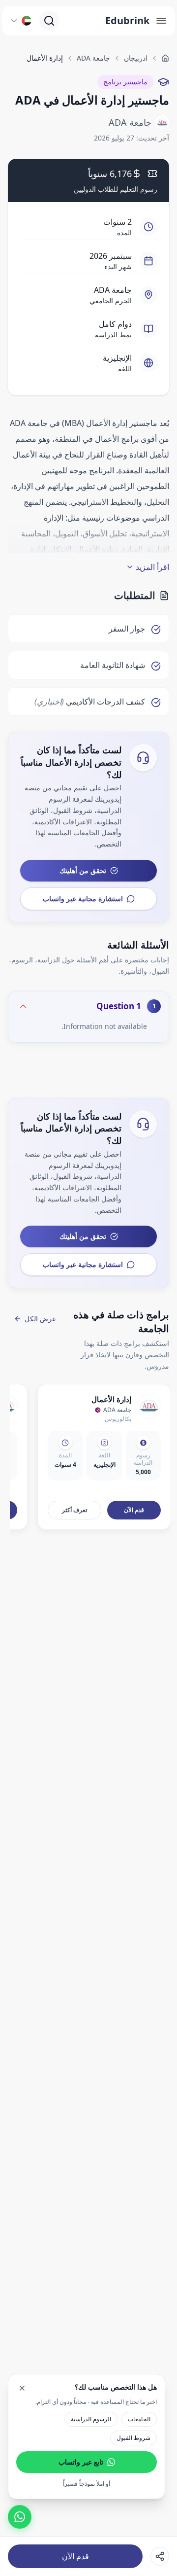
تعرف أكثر (74, 1510)
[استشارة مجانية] (20, 2517)
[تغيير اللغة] (21, 21)
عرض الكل (40, 1319)
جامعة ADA (93, 58)
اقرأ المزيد (152, 567)
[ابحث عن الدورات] (49, 21)
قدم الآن (75, 2556)
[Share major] (160, 2556)
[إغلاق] (22, 2388)
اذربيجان (136, 58)
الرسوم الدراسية (91, 2419)
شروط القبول (133, 2438)
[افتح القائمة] (161, 21)
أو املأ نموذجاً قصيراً (87, 2484)
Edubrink (127, 20)
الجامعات (139, 2419)
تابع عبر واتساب (81, 2462)
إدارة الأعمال (111, 1399)
